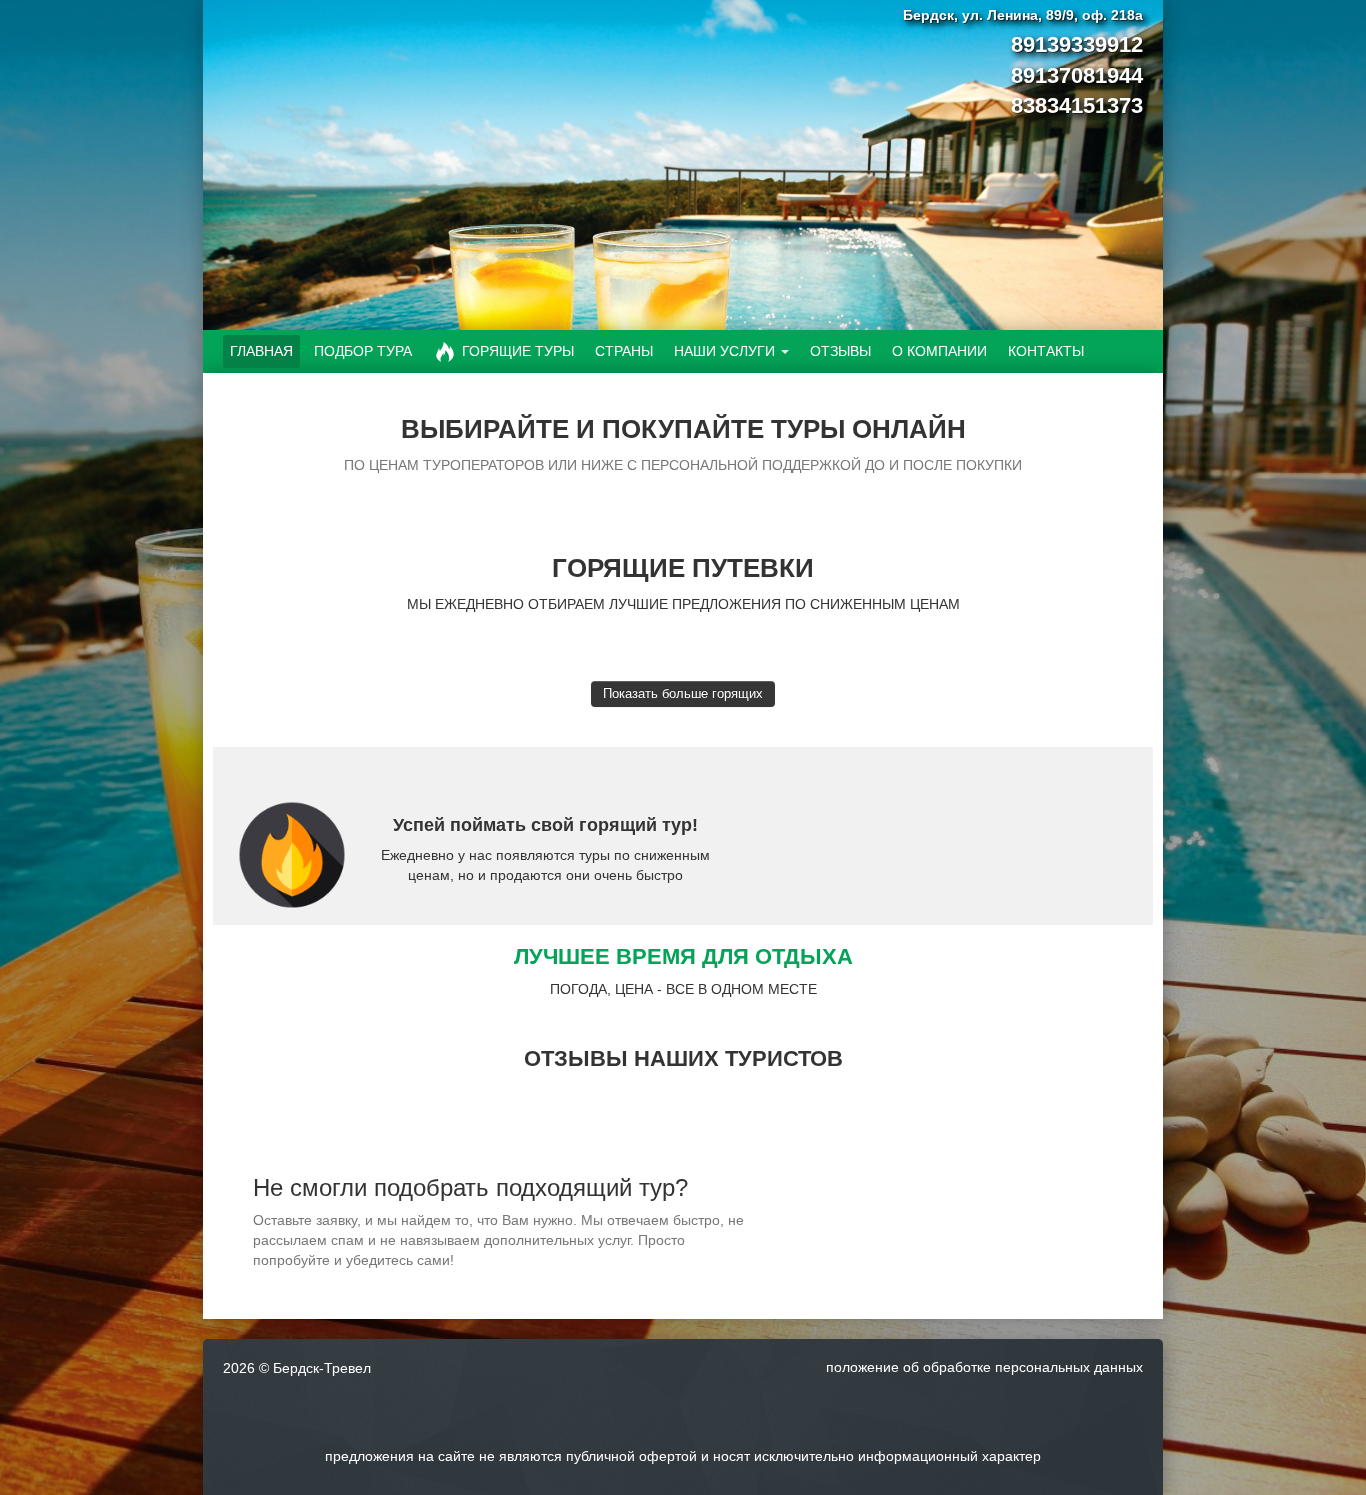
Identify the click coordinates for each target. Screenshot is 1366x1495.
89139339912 (1077, 44)
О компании (939, 351)
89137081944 (1077, 75)
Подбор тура (363, 351)
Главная (261, 351)
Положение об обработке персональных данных (984, 1367)
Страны (624, 351)
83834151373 (1077, 105)
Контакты (1046, 351)
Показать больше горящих (683, 693)
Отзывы (840, 351)
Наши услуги (724, 351)
